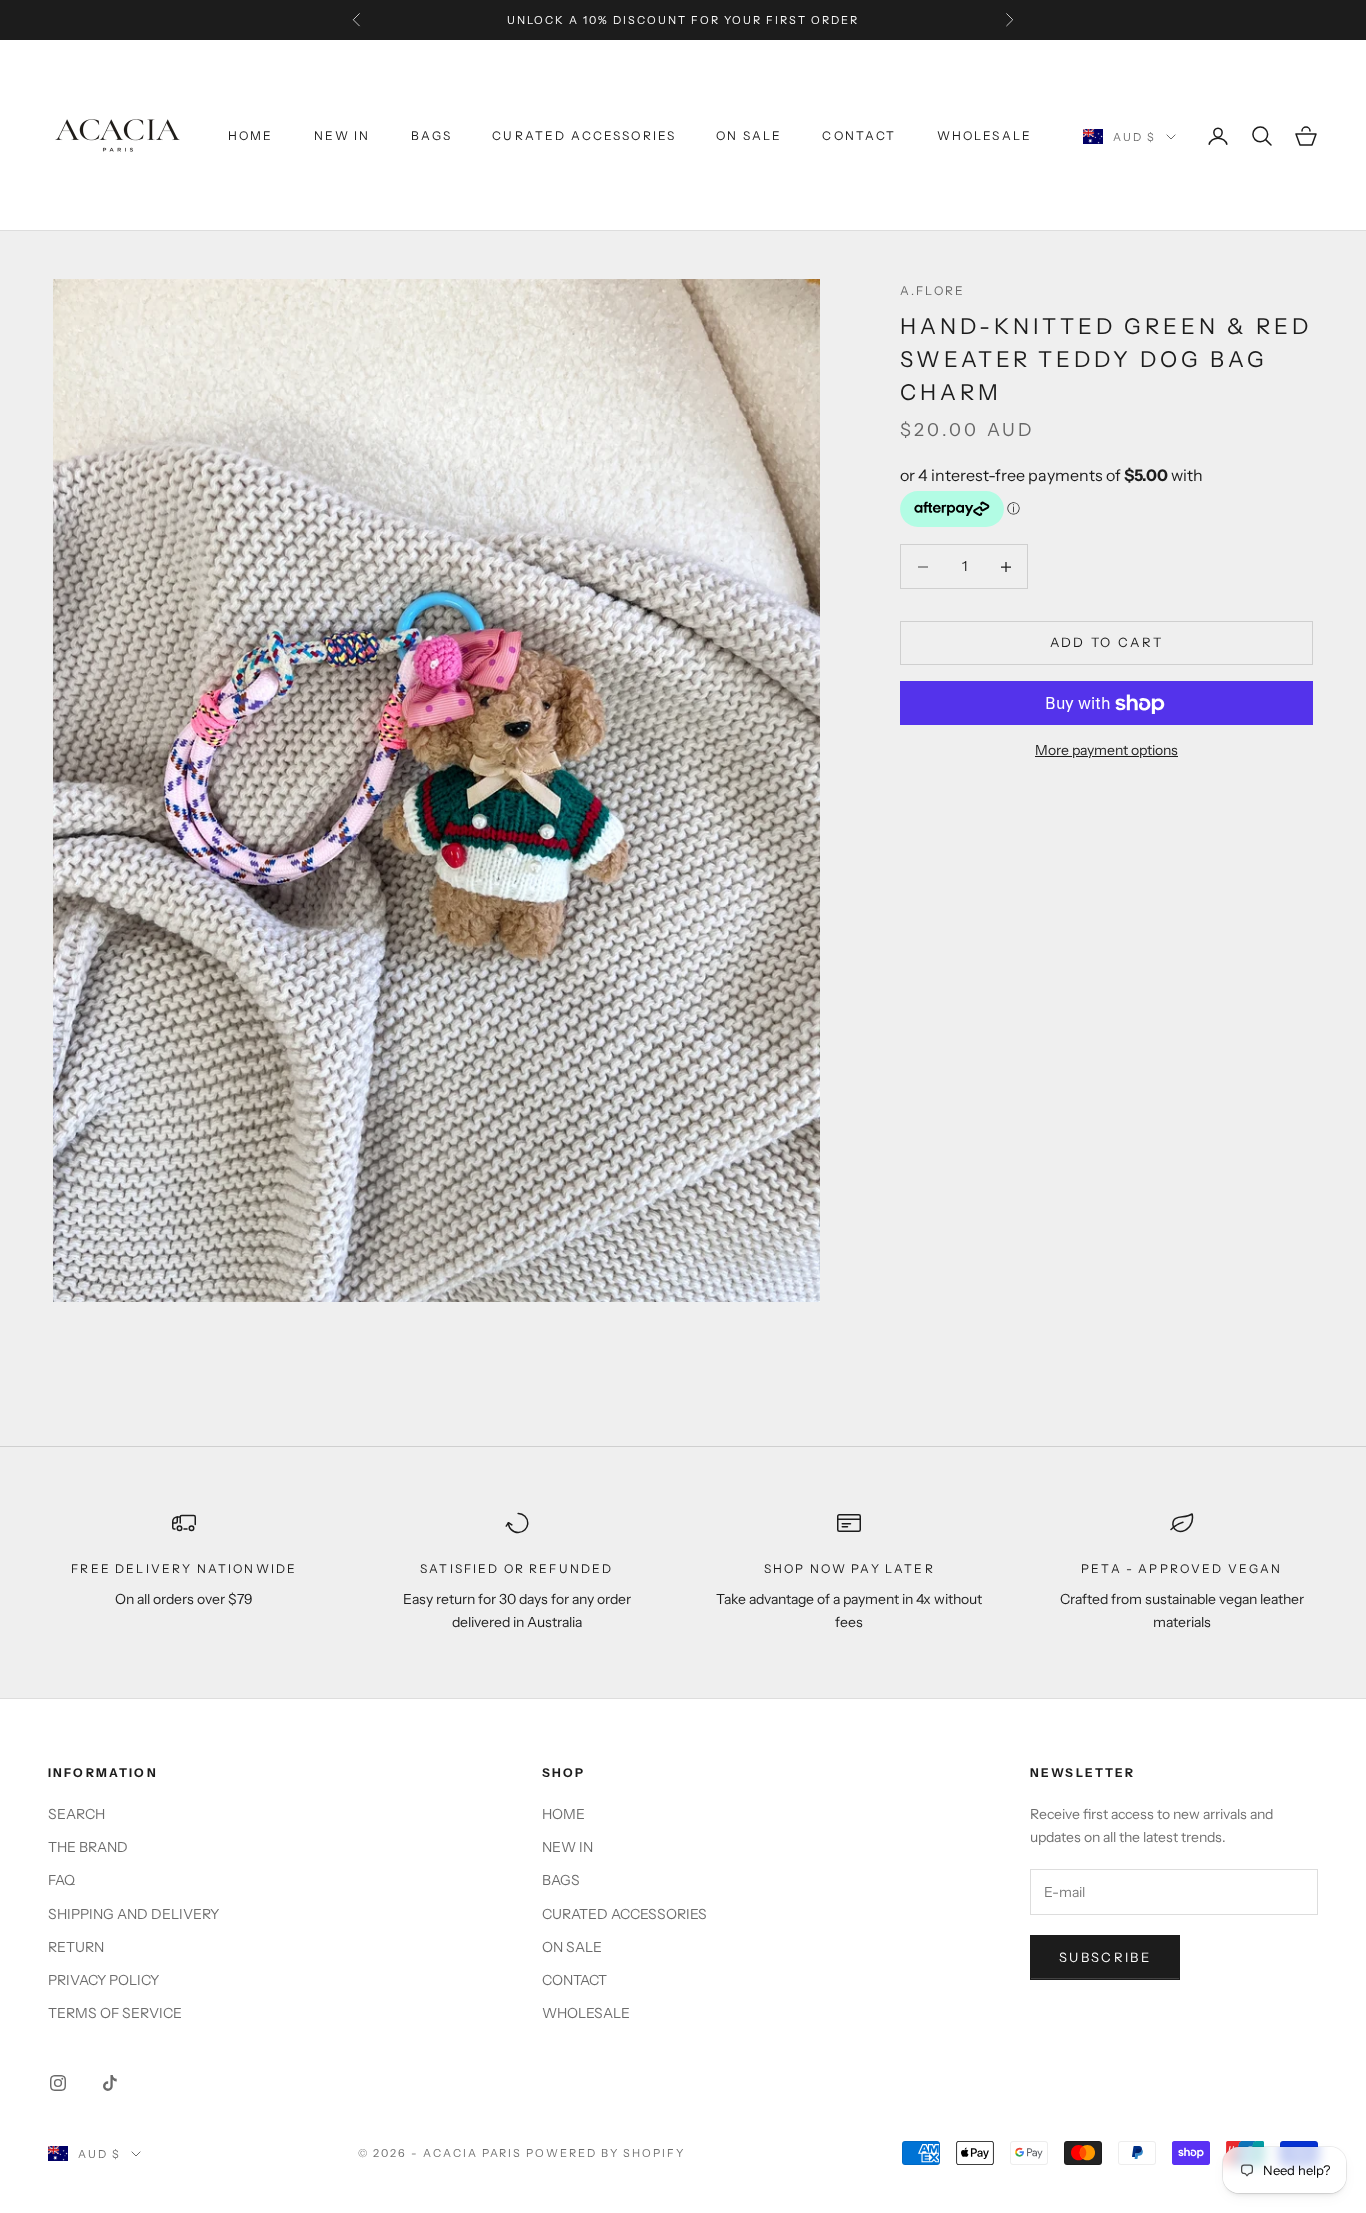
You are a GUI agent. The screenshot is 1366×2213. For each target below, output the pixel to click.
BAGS (432, 135)
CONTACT (859, 135)
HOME (251, 135)
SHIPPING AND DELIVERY (133, 1914)
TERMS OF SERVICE (115, 2013)
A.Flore (932, 290)
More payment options (1106, 751)
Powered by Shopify (605, 2153)
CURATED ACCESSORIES (584, 135)
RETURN (76, 1947)
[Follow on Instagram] (58, 2083)
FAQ (61, 1880)
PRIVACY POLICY (103, 1980)
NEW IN (342, 135)
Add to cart (1107, 643)
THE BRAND (88, 1847)
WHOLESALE (984, 135)
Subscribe (1105, 1957)
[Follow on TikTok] (110, 2083)
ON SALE (749, 135)
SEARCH (76, 1814)
